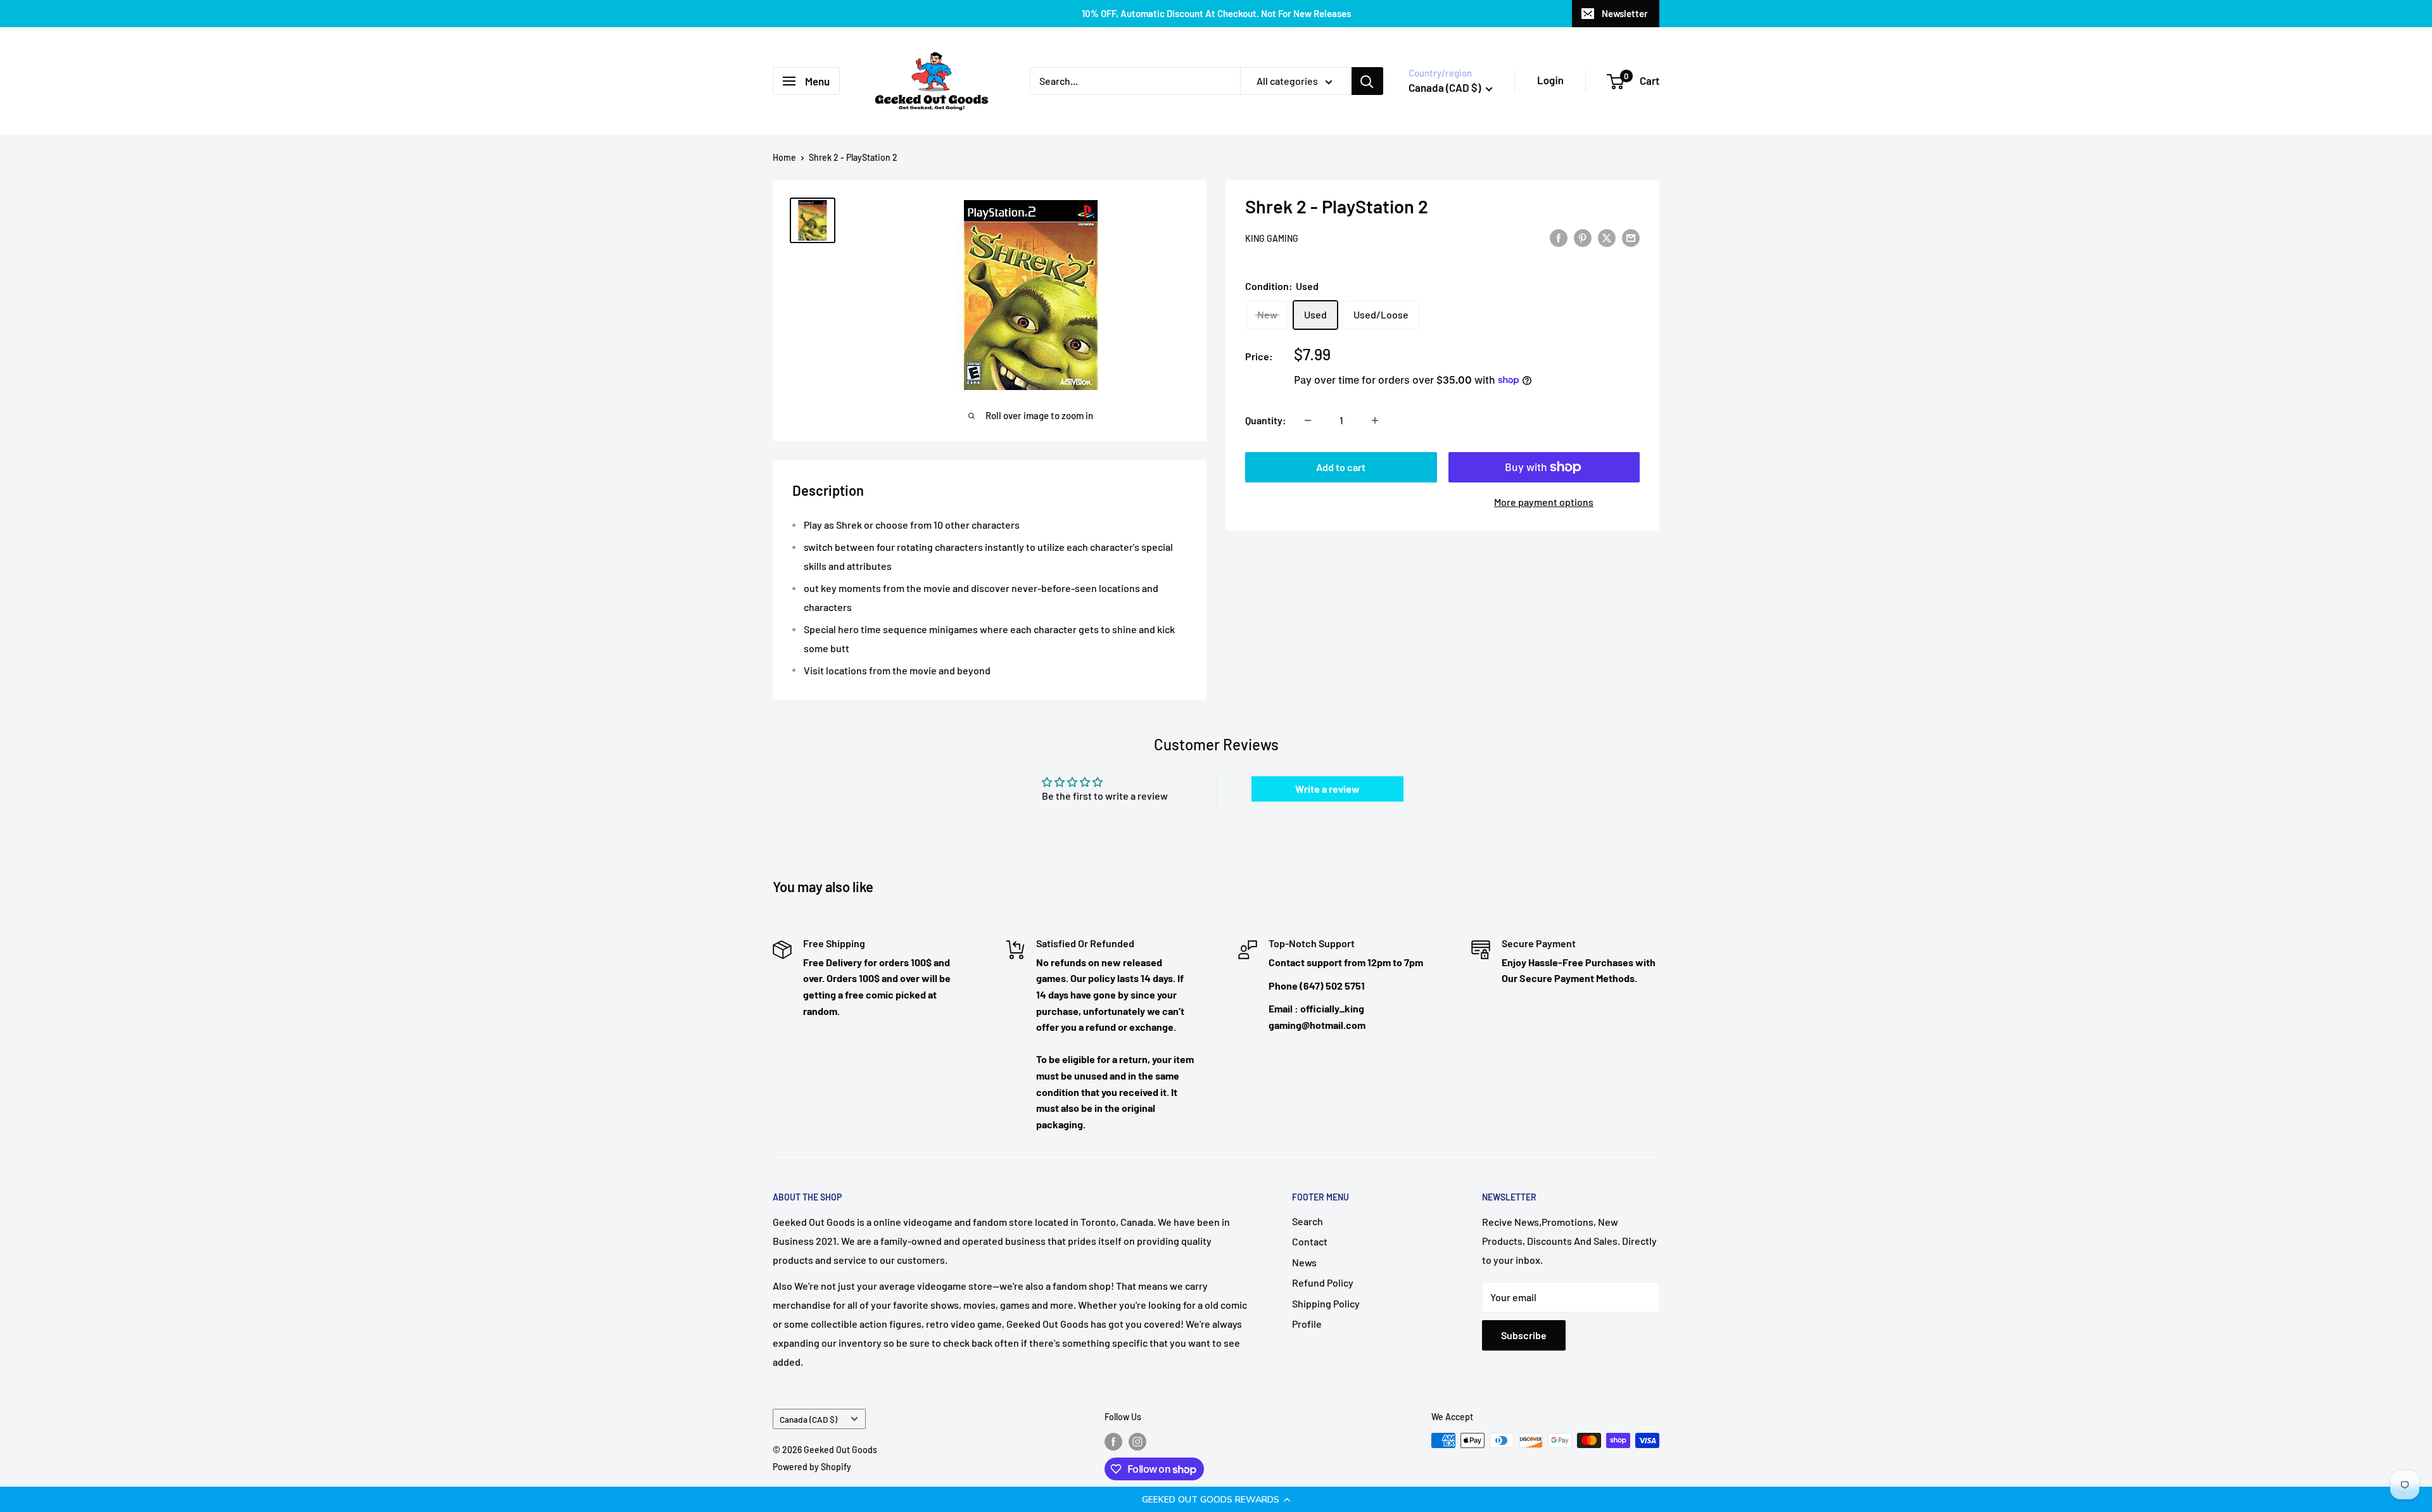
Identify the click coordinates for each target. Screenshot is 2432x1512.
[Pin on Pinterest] (1583, 237)
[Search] (1367, 81)
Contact (1310, 1241)
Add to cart (1341, 467)
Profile (1307, 1324)
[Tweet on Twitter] (1607, 237)
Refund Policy (1323, 1282)
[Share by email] (1631, 237)
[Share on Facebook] (1559, 237)
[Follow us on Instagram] (1137, 1442)
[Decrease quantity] (1308, 420)
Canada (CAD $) (808, 1419)
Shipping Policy (1326, 1303)
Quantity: (1266, 420)
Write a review (1327, 789)
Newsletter (1625, 13)
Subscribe (1524, 1335)
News (1304, 1262)
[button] (1216, 1499)
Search (1308, 1221)
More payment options (1544, 502)
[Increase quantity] (1375, 420)
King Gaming (1272, 238)
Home (784, 157)
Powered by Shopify (812, 1467)
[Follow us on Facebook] (1113, 1442)
